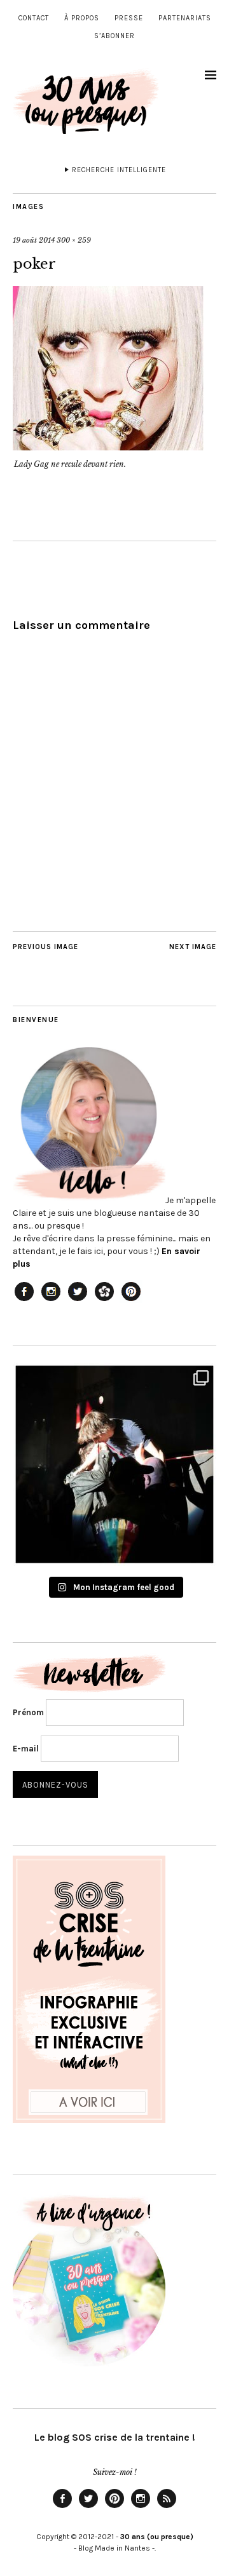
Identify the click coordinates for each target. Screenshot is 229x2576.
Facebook (62, 2507)
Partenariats (185, 18)
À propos (82, 18)
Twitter (88, 2507)
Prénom (28, 1712)
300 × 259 (74, 240)
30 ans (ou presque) (157, 2537)
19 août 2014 (34, 240)
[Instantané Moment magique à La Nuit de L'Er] (114, 1464)
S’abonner (114, 36)
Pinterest (114, 2507)
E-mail (26, 1749)
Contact (34, 18)
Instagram (141, 2507)
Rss (167, 2507)
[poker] (108, 447)
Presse (129, 18)
